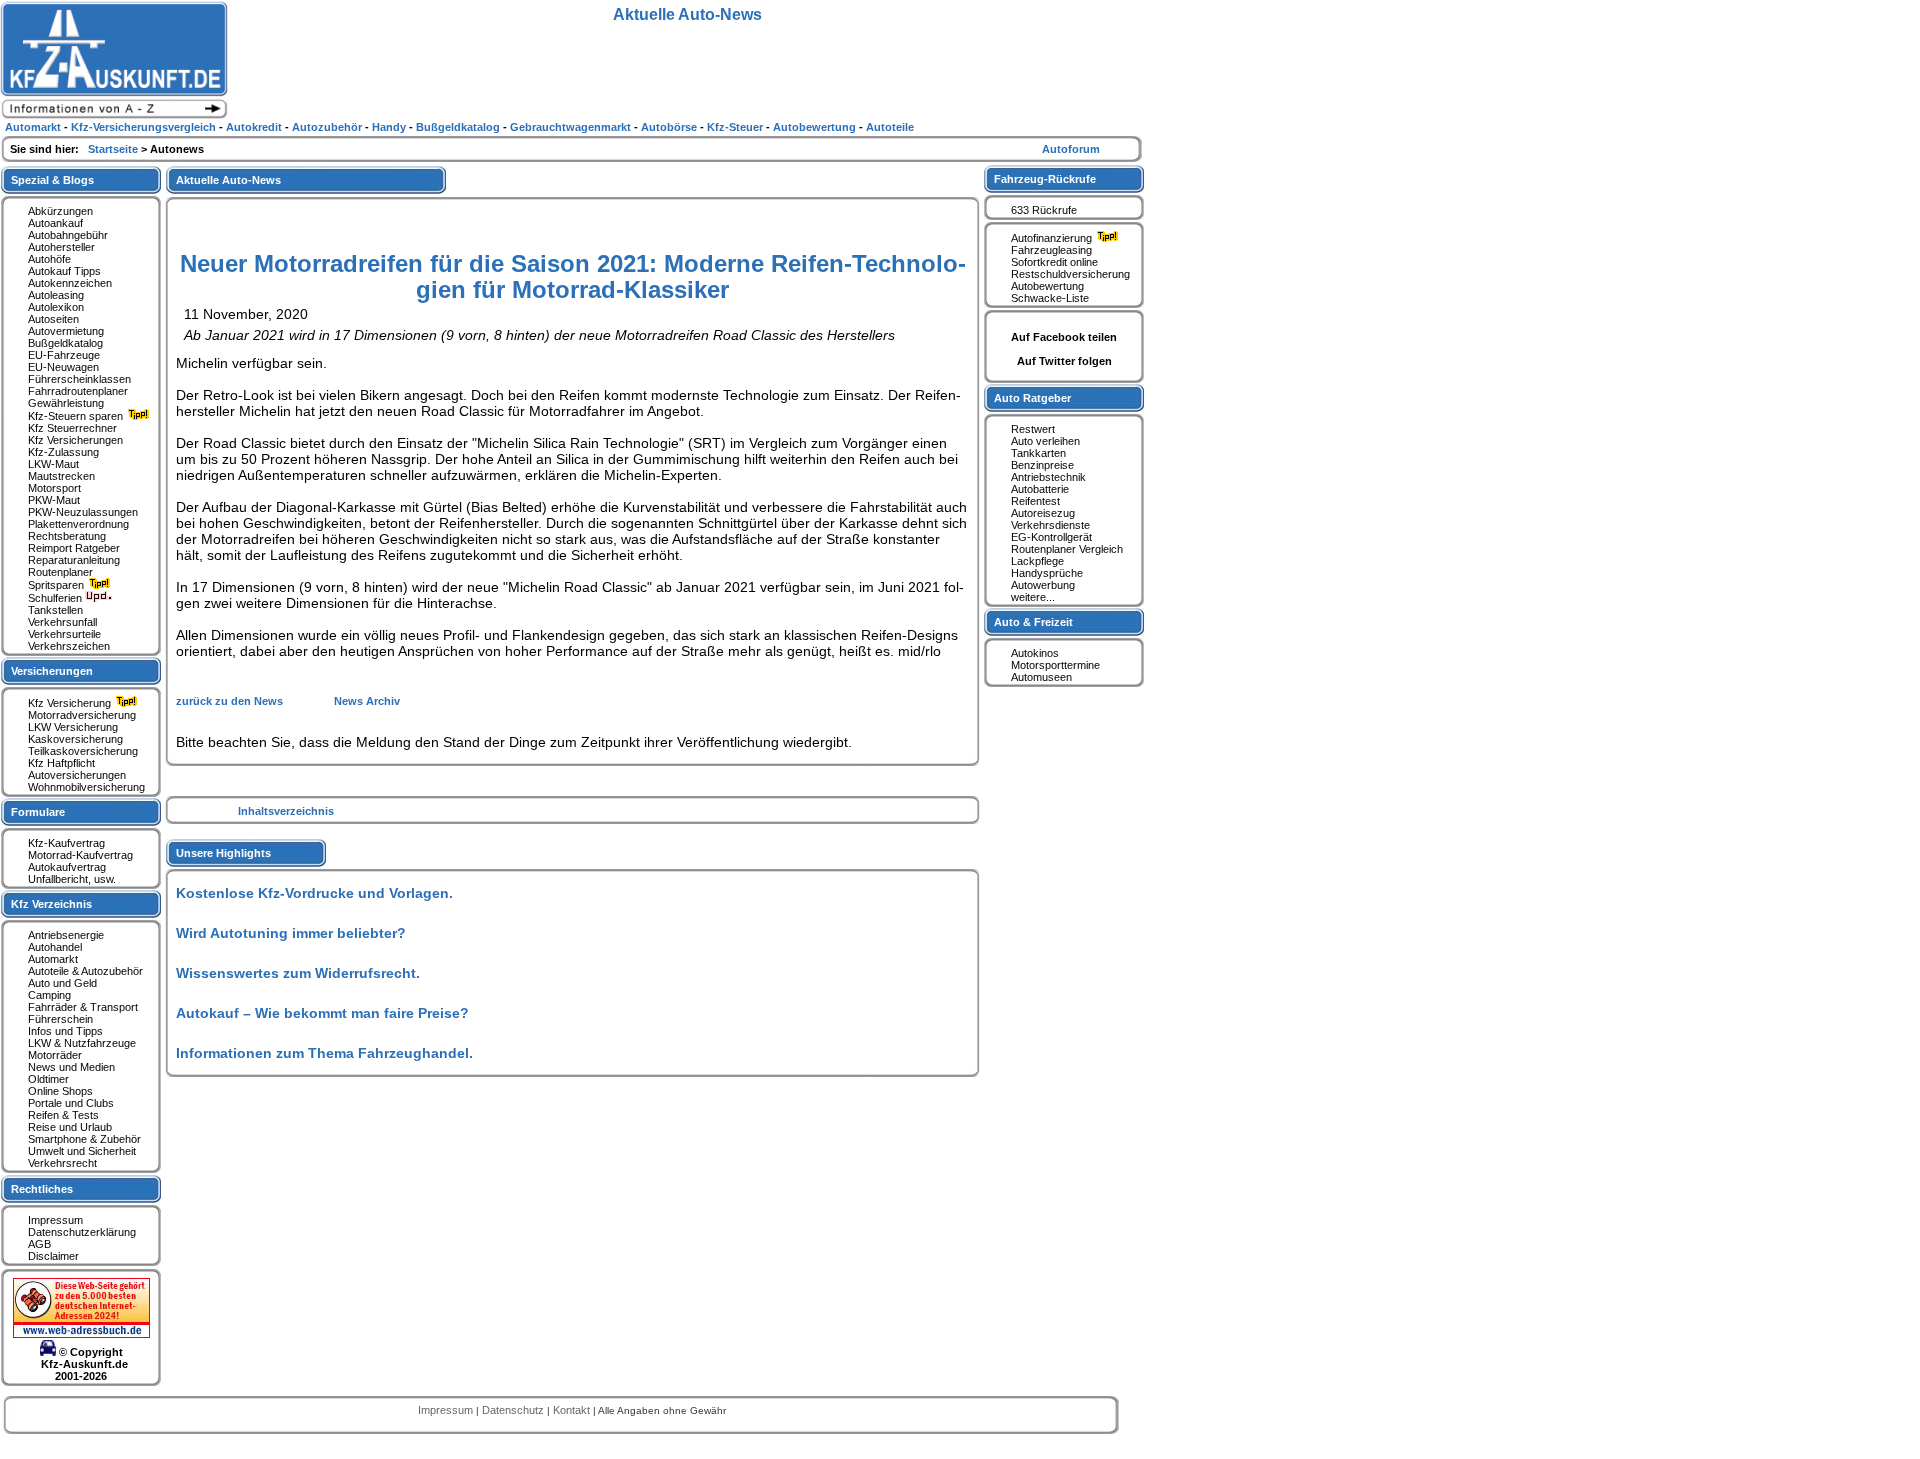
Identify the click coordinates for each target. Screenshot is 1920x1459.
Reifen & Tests (63, 1115)
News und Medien (71, 1067)
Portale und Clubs (71, 1103)
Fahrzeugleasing (1051, 250)
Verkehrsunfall (62, 622)
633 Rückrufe (1044, 210)
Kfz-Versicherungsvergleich (145, 127)
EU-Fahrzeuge (64, 355)
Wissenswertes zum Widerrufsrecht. (298, 973)
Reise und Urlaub (70, 1127)
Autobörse (670, 127)
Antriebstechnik (1048, 477)
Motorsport (54, 488)
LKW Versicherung (73, 727)
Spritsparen (57, 585)
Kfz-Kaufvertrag (66, 843)
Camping (49, 995)
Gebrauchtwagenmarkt (572, 127)
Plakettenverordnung (78, 524)
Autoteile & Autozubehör (85, 971)
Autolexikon (56, 307)
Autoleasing (56, 295)
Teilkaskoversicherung (83, 751)
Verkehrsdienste (1050, 525)
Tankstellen (55, 610)
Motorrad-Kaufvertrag (80, 855)
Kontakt (573, 1410)
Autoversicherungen (77, 775)
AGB (39, 1244)
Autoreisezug (1043, 513)
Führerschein (60, 1019)
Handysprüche (1047, 573)
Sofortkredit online (1054, 262)
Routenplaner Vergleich (1067, 549)
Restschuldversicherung (1070, 274)
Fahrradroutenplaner (78, 391)
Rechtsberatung (67, 536)
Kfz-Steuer (736, 127)
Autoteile (890, 127)
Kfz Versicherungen (75, 440)
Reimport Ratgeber (74, 548)
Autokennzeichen (70, 283)
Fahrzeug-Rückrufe (1045, 179)
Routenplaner (60, 572)
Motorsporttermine (1055, 665)
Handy (390, 127)
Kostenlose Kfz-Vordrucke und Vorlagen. (314, 893)
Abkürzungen (60, 211)
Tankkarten (1038, 453)
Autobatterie (1040, 489)
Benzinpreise (1042, 465)
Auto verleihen (1045, 441)
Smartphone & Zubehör (84, 1139)
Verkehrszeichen (69, 646)
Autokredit (255, 127)
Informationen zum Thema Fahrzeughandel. (324, 1053)
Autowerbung (1043, 585)
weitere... (1033, 597)
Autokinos (1035, 653)
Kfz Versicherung (71, 703)
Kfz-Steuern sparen (77, 416)
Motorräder (55, 1055)
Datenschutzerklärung (82, 1232)
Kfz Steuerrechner (72, 428)
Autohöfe (49, 259)
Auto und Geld (62, 983)
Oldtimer (48, 1079)
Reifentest (1035, 501)
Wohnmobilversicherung (86, 787)
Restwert (1033, 429)
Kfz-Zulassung (63, 452)
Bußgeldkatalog (65, 343)
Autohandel (55, 947)
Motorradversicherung (82, 715)
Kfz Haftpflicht (61, 763)
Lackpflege (1037, 561)
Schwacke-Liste (1050, 298)
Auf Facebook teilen (1064, 337)
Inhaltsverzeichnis (286, 811)
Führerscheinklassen (79, 379)
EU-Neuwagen (63, 367)
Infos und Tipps (65, 1031)
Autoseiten (53, 319)
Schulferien (56, 598)
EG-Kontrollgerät (1051, 537)
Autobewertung (1047, 286)
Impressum (55, 1220)
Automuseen (1041, 677)
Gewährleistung (66, 403)
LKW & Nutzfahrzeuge (82, 1043)
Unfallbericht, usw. (72, 879)
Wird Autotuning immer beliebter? (291, 933)
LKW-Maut (53, 464)
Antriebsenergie (66, 935)
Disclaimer (53, 1256)
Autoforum (1071, 149)
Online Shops (60, 1091)
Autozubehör (328, 127)
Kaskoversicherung (75, 739)
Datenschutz (514, 1410)
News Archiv (367, 701)
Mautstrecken (61, 476)
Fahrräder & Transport (83, 1007)
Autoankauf (55, 223)
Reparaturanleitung (74, 560)
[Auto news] (114, 116)
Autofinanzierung (1053, 238)
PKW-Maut (54, 500)
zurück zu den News (231, 701)
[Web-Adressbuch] (81, 1334)
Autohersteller (61, 247)
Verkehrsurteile (64, 634)
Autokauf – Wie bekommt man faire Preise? (322, 1013)
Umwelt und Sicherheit (82, 1151)
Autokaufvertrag (67, 867)
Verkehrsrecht (62, 1163)
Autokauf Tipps (64, 271)
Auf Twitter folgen (1064, 361)
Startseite (114, 149)
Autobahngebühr (68, 235)
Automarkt (53, 959)
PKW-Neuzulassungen (83, 512)
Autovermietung (66, 331)
